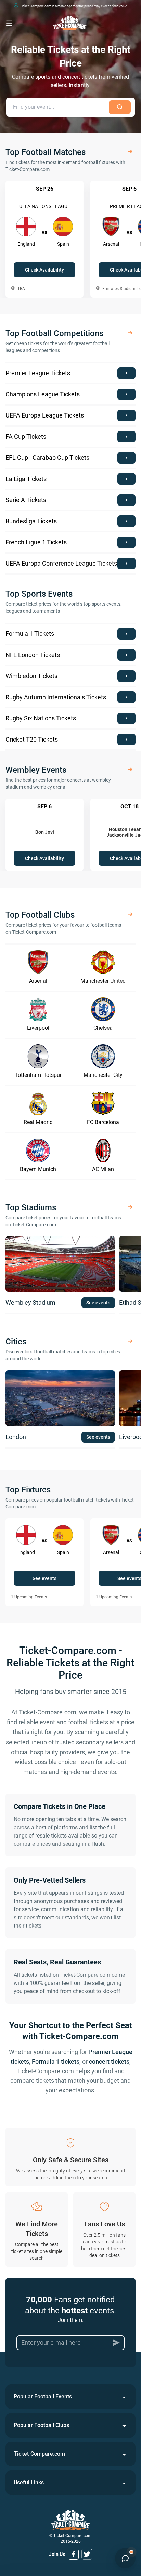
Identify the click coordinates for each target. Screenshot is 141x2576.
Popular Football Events (43, 2396)
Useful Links (29, 2482)
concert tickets (109, 2061)
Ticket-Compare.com (39, 2454)
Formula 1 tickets (56, 2061)
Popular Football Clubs (41, 2425)
